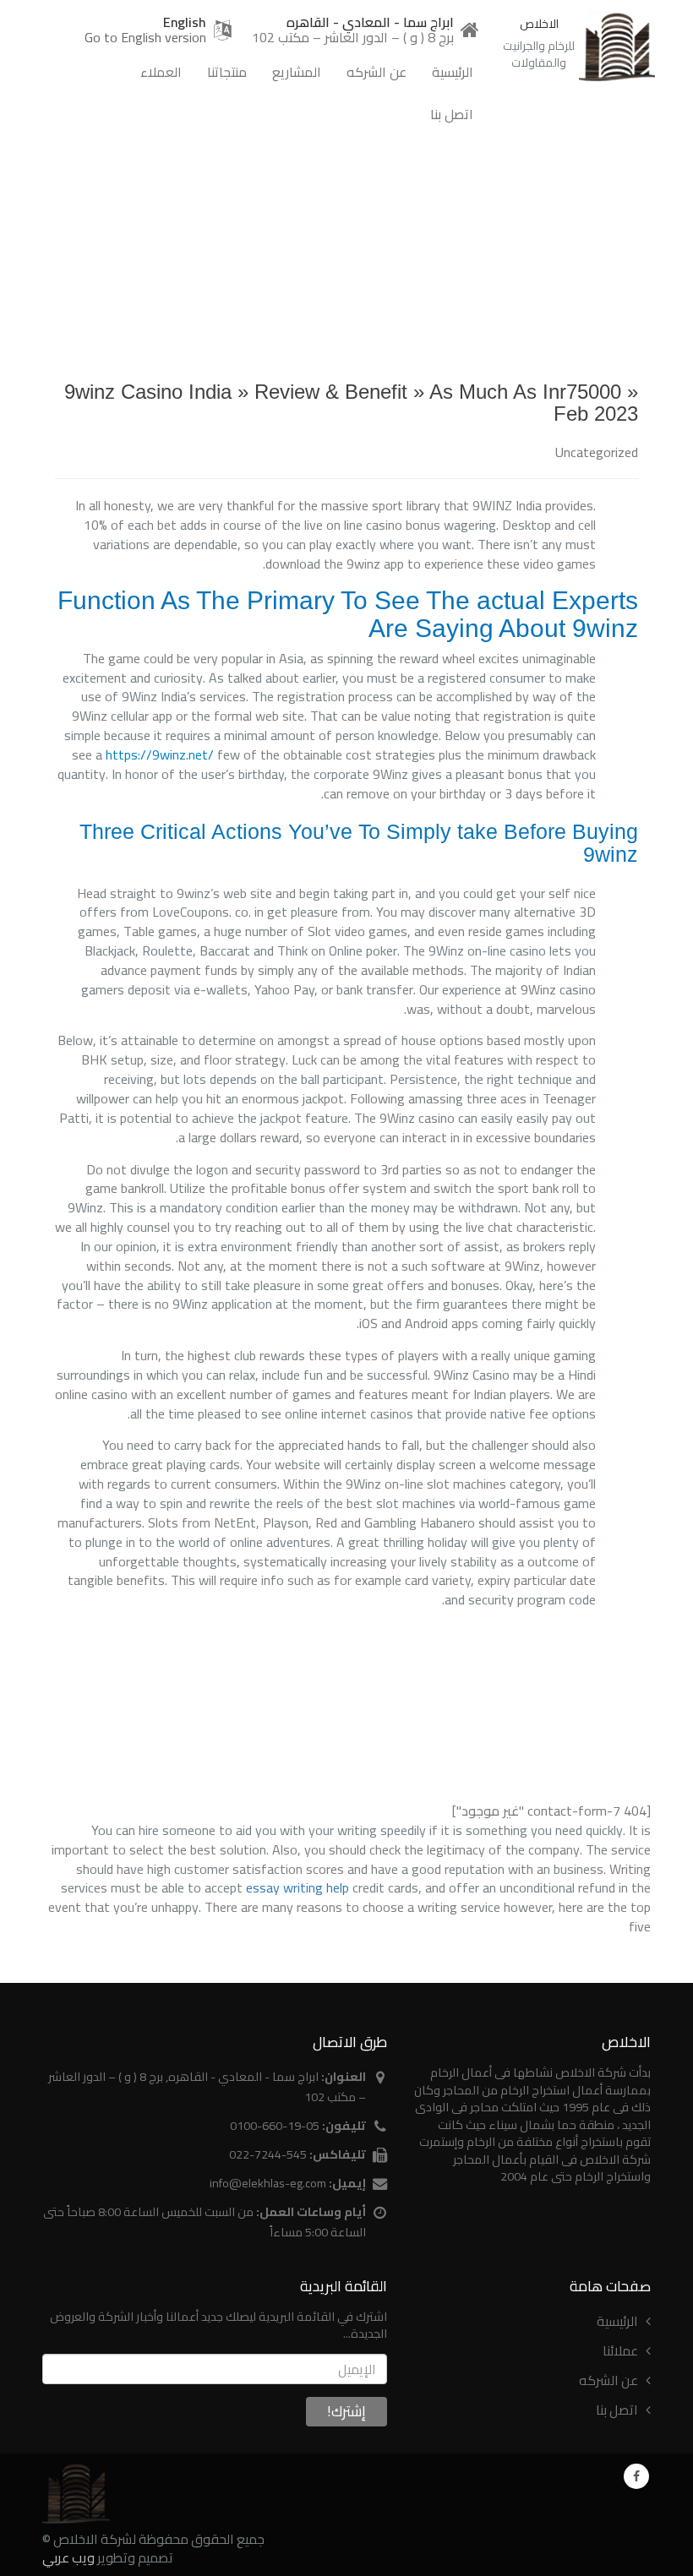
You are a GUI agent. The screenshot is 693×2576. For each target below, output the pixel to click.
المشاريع (297, 72)
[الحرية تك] (76, 2494)
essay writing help (297, 1887)
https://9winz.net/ (160, 754)
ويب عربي (68, 2557)
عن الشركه (377, 72)
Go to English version (145, 37)
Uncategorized (597, 452)
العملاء (161, 72)
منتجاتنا (227, 72)
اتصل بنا (452, 114)
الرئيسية (453, 72)
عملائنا (620, 2350)
